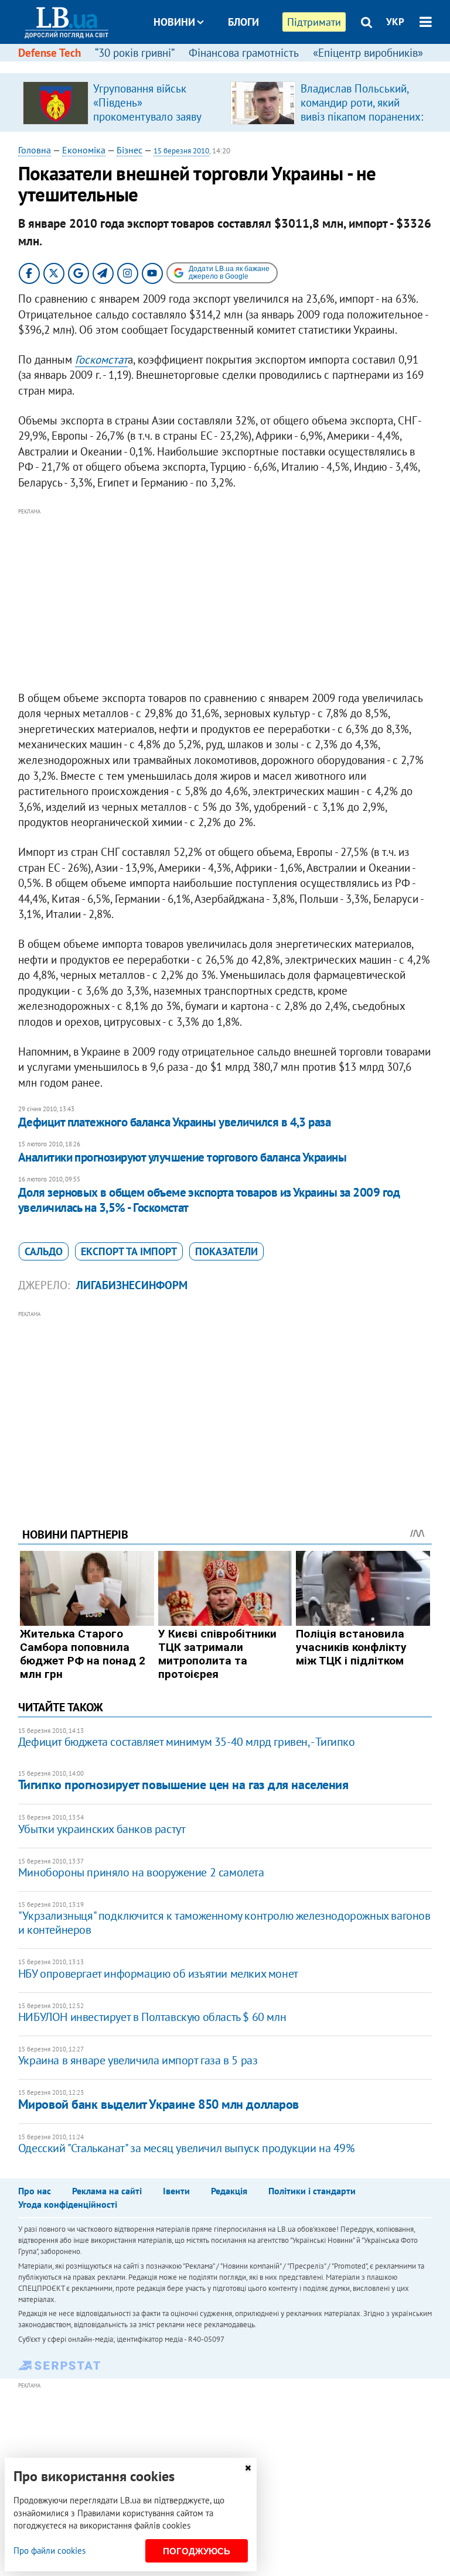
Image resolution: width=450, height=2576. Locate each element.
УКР (395, 22)
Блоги (243, 22)
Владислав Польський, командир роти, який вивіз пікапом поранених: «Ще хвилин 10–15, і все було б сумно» (362, 117)
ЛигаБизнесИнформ (132, 1285)
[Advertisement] (225, 600)
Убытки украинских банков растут (102, 1829)
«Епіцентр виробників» (368, 53)
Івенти (176, 2191)
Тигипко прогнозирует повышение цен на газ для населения (183, 1784)
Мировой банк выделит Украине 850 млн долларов (158, 2104)
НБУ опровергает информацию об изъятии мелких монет (158, 1974)
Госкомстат (101, 359)
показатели (226, 1251)
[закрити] (248, 2468)
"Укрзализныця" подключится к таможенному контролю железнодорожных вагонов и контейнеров (224, 1923)
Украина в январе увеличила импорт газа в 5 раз (138, 2060)
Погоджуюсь (197, 2551)
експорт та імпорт (129, 1251)
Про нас (35, 2191)
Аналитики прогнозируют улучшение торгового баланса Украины (183, 1157)
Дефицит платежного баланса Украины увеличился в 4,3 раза (175, 1122)
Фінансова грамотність (244, 53)
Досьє (236, 66)
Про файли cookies (50, 2551)
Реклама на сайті (107, 2191)
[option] (122, 102)
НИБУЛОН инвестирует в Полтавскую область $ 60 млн (152, 2017)
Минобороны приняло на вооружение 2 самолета (141, 1872)
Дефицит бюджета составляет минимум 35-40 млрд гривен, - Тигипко (187, 1742)
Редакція (229, 2191)
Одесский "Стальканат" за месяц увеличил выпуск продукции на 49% (186, 2148)
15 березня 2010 (181, 151)
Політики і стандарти (312, 2191)
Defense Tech (50, 53)
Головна (35, 150)
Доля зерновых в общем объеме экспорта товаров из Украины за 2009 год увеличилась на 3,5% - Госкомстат (209, 1200)
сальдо (44, 1251)
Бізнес (129, 150)
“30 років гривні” (135, 53)
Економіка (84, 150)
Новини (174, 22)
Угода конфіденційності (68, 2204)
